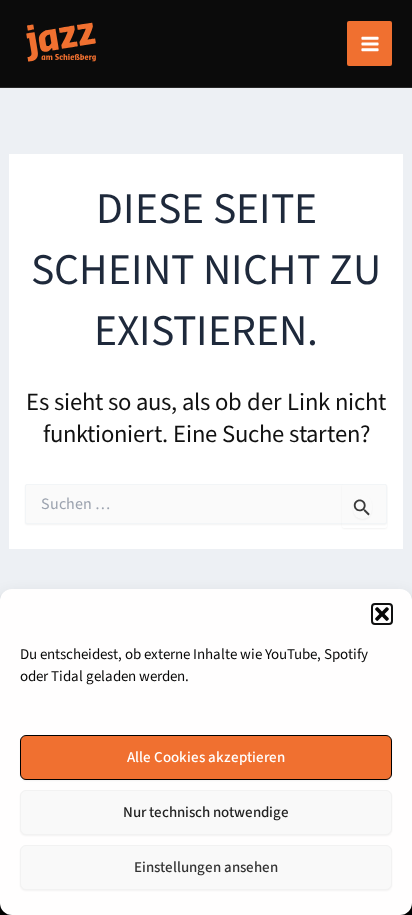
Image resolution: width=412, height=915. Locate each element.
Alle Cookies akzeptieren (206, 757)
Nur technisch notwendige (206, 812)
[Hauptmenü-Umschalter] (369, 43)
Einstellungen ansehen (206, 867)
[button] (382, 614)
